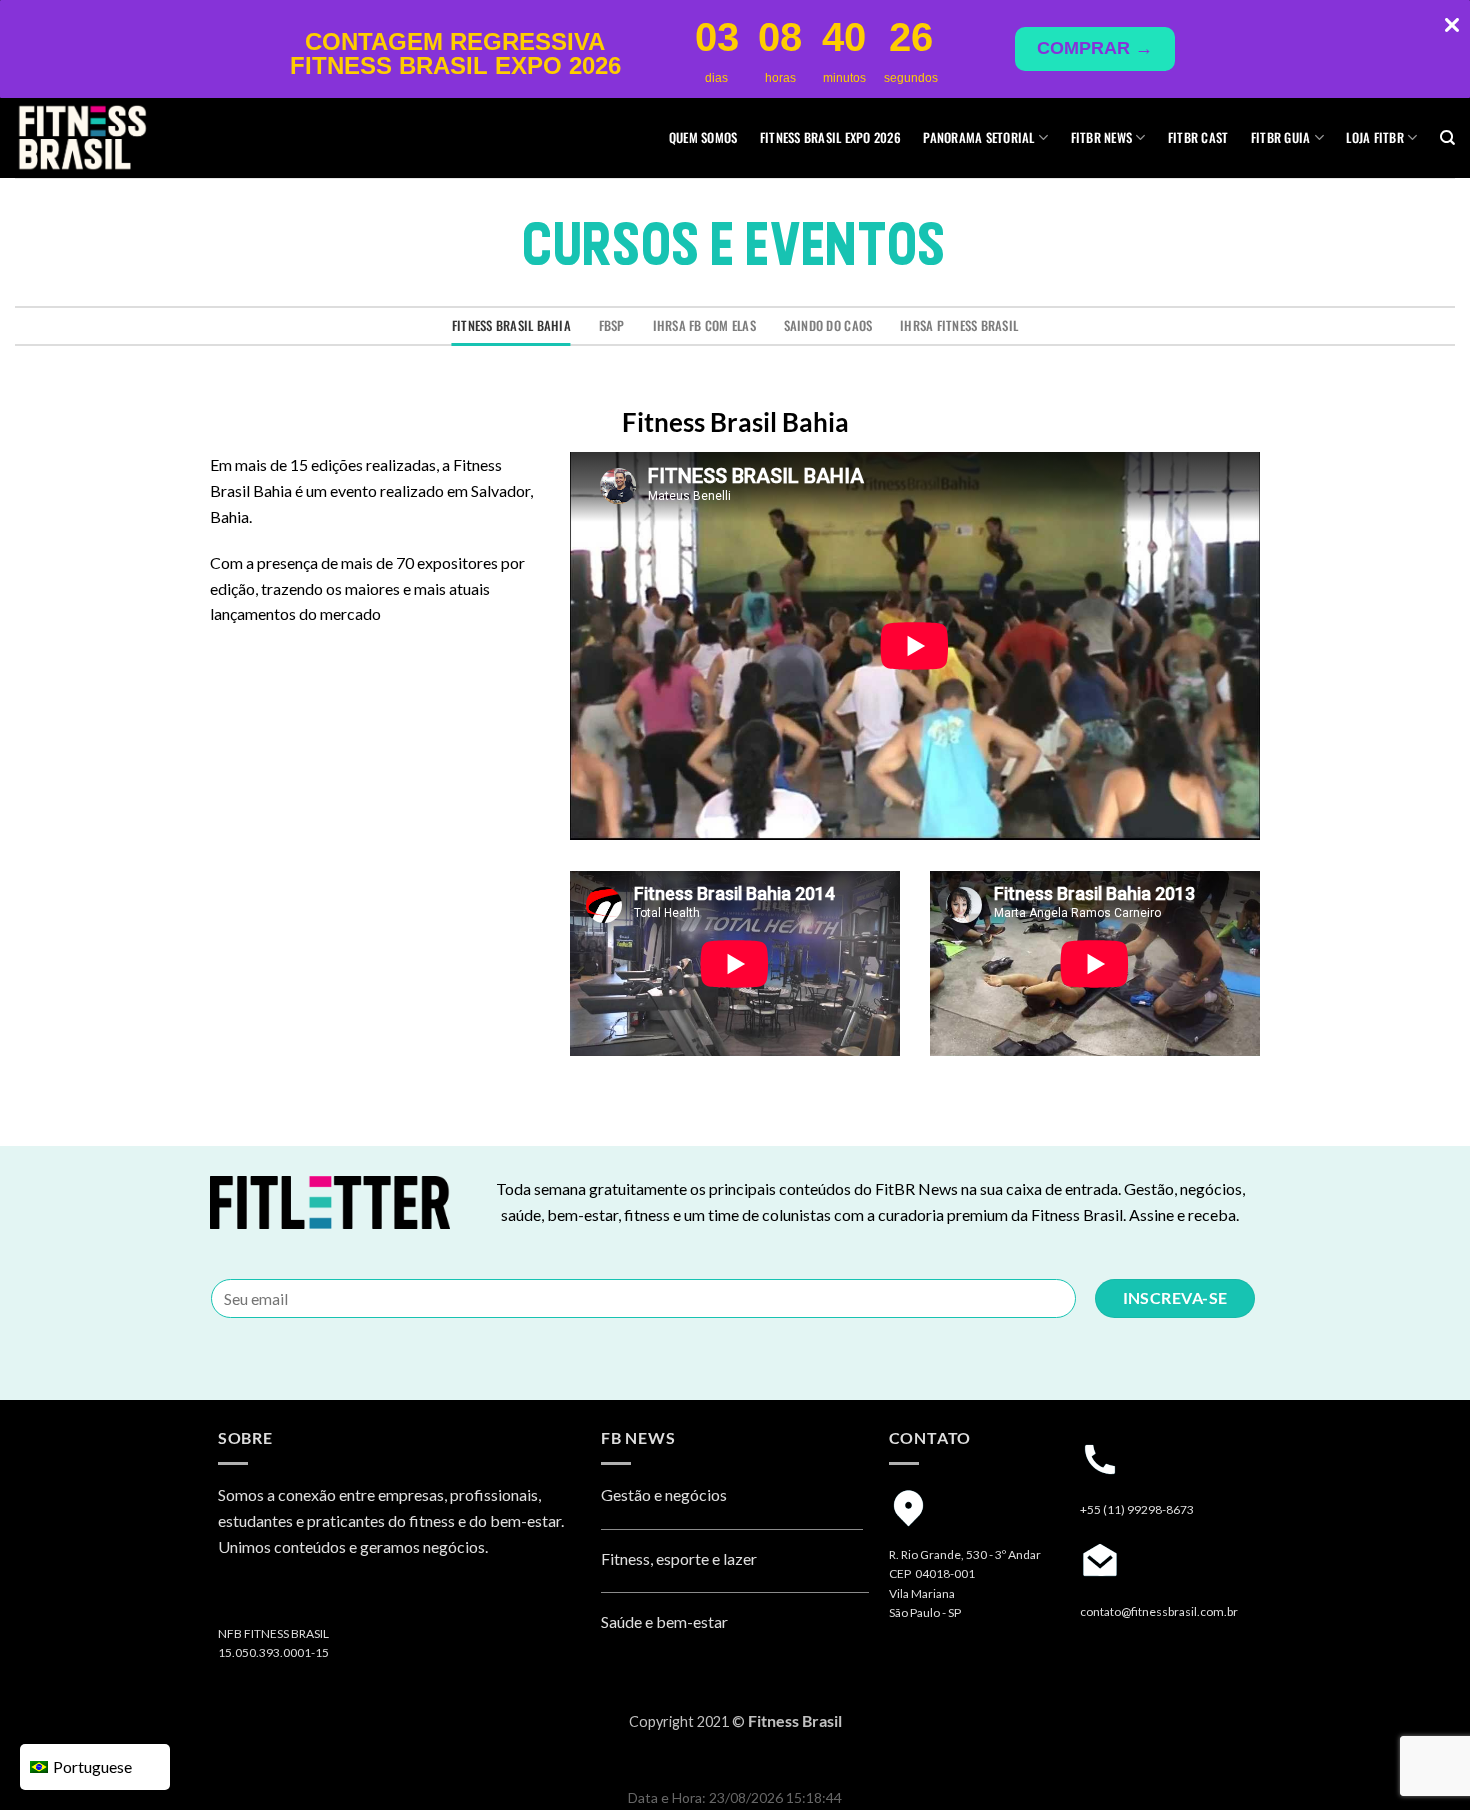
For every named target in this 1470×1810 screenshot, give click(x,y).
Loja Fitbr (1375, 137)
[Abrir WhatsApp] (1420, 1759)
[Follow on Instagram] (236, 1598)
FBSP (612, 325)
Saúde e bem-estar (664, 1621)
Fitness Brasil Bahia (511, 325)
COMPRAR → (1095, 48)
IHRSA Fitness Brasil (959, 325)
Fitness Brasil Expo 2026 (830, 137)
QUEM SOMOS (703, 137)
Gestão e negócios (664, 1494)
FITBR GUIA (1281, 137)
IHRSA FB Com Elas (704, 325)
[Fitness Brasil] (115, 138)
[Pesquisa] (1447, 138)
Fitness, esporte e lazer (679, 1558)
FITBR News (1102, 137)
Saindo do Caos (828, 325)
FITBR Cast (1198, 137)
